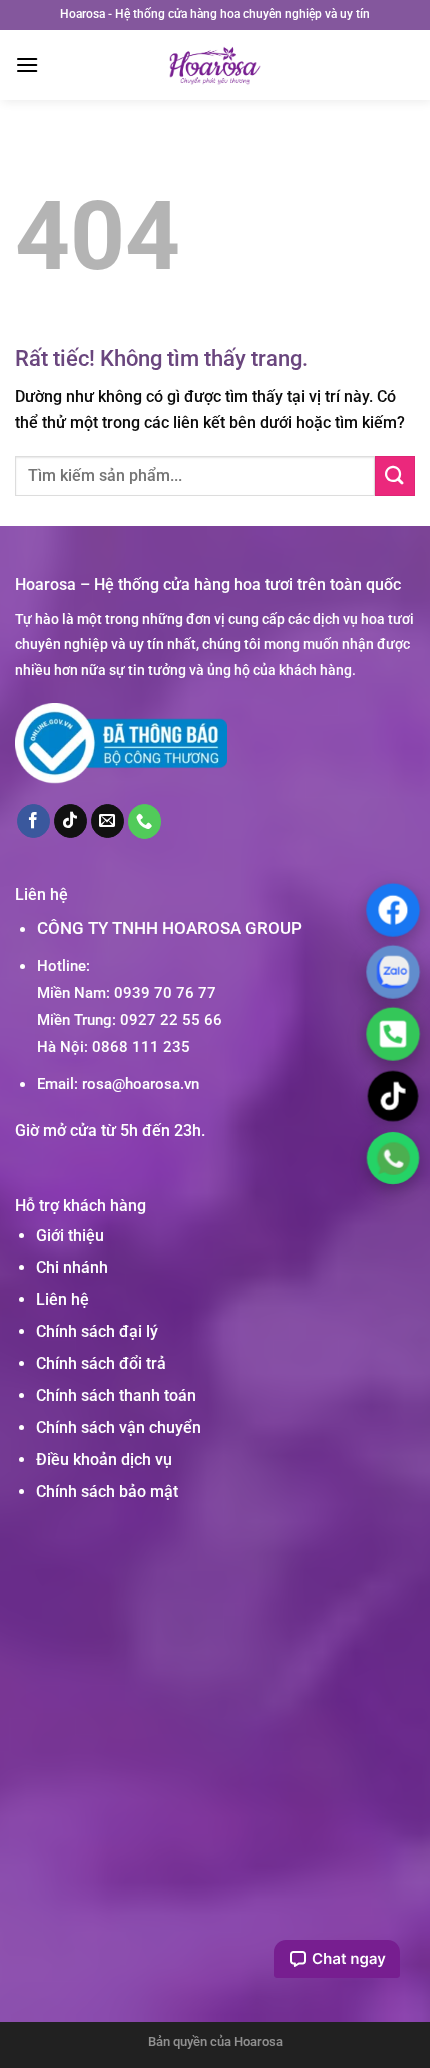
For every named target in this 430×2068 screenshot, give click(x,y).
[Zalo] (393, 972)
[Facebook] (393, 910)
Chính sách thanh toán (116, 1395)
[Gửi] (395, 475)
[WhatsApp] (393, 1158)
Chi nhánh (72, 1267)
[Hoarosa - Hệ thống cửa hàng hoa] (215, 65)
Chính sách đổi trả (101, 1363)
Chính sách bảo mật (107, 1491)
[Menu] (27, 64)
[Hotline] (393, 1034)
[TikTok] (393, 1096)
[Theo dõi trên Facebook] (34, 821)
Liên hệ (62, 1299)
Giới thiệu (70, 1235)
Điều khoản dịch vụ (104, 1459)
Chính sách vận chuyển (118, 1427)
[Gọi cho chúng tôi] (145, 821)
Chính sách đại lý (97, 1331)
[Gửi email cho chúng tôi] (108, 821)
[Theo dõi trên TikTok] (71, 821)
